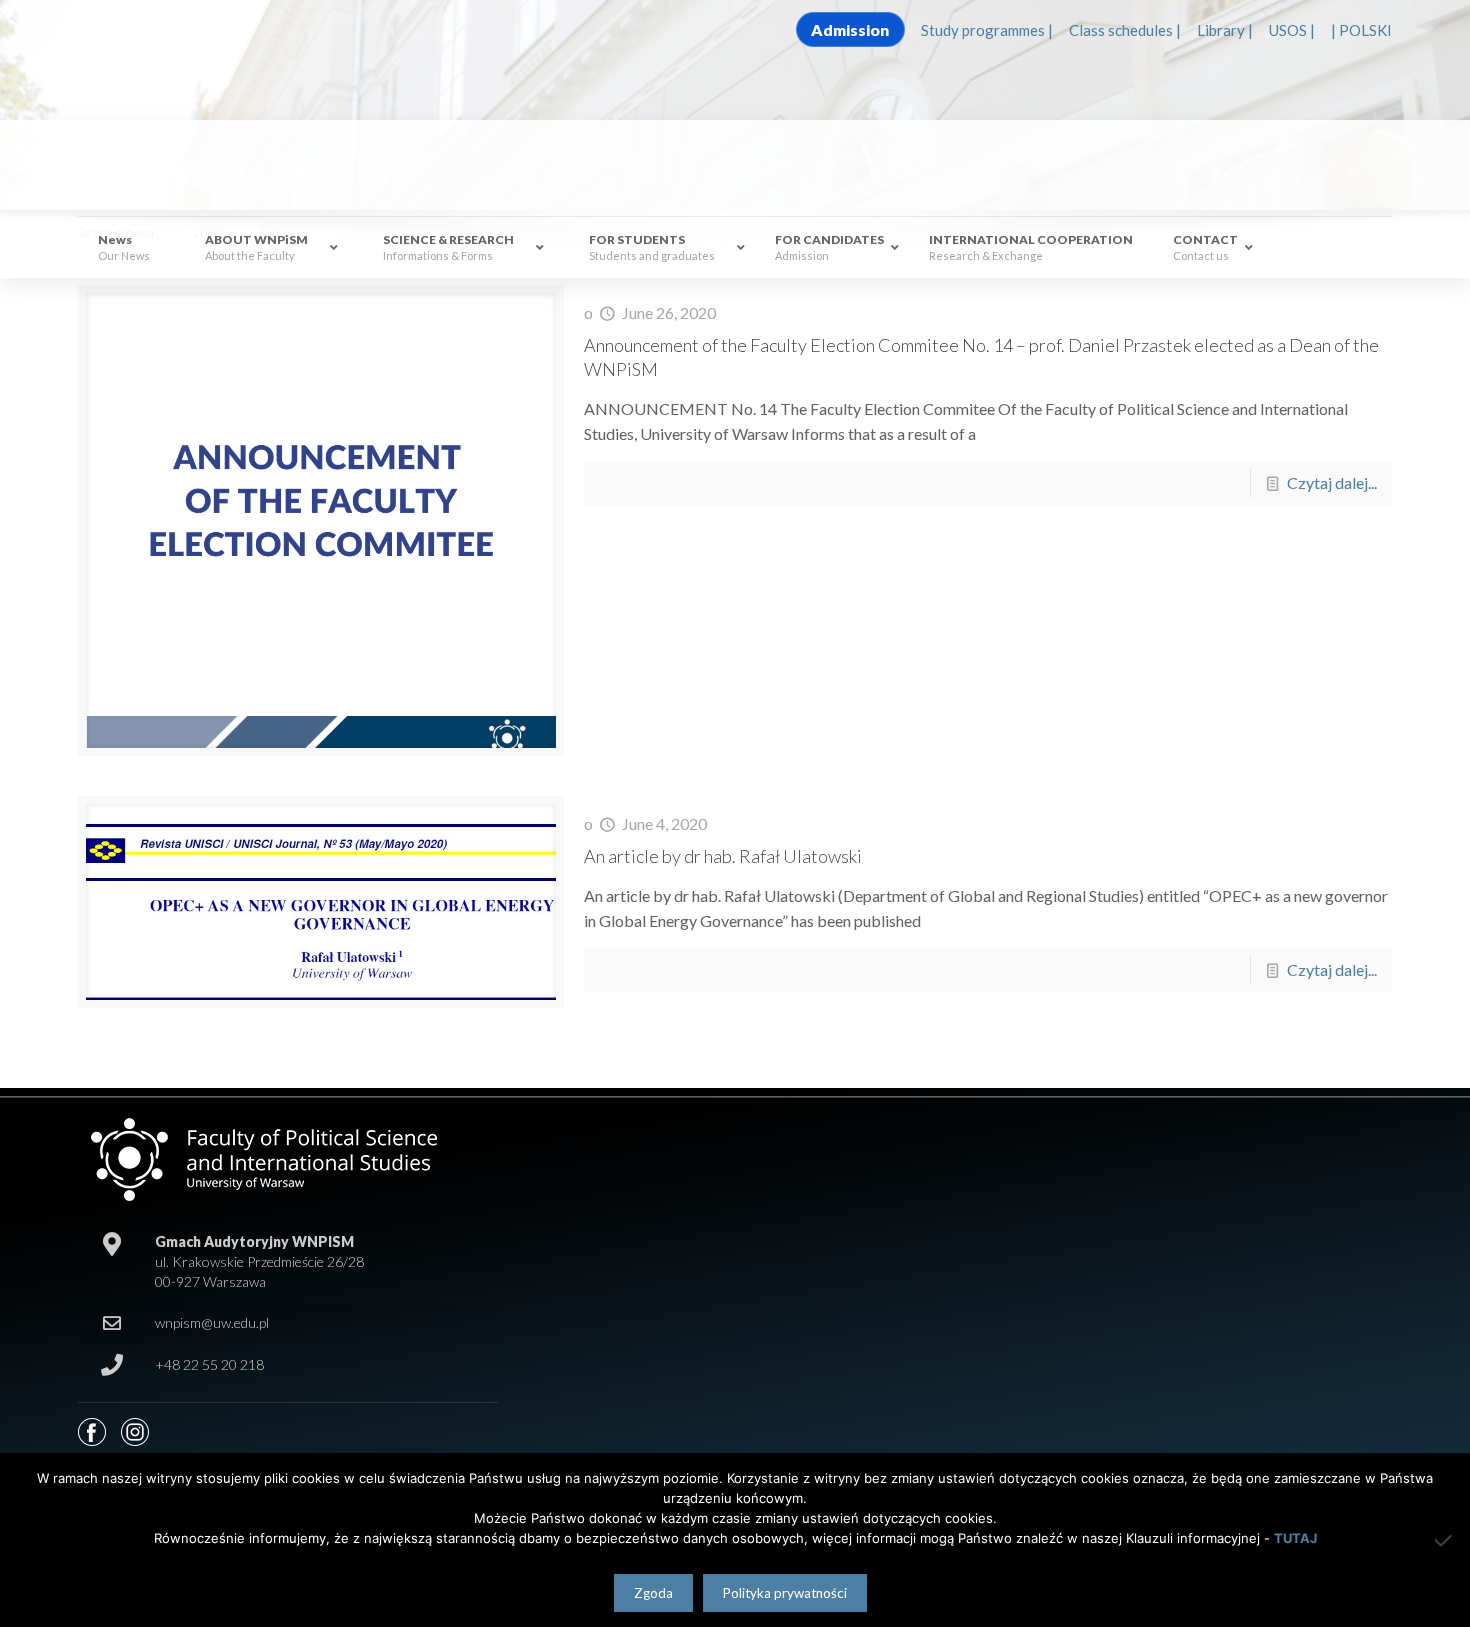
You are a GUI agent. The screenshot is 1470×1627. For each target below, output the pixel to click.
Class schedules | (1125, 30)
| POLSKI (1361, 30)
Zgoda (653, 1593)
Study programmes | (987, 30)
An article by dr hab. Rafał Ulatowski (723, 856)
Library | (1225, 30)
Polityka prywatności (785, 1593)
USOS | (1292, 30)
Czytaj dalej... (1332, 482)
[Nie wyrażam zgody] (1445, 1540)
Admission (850, 29)
